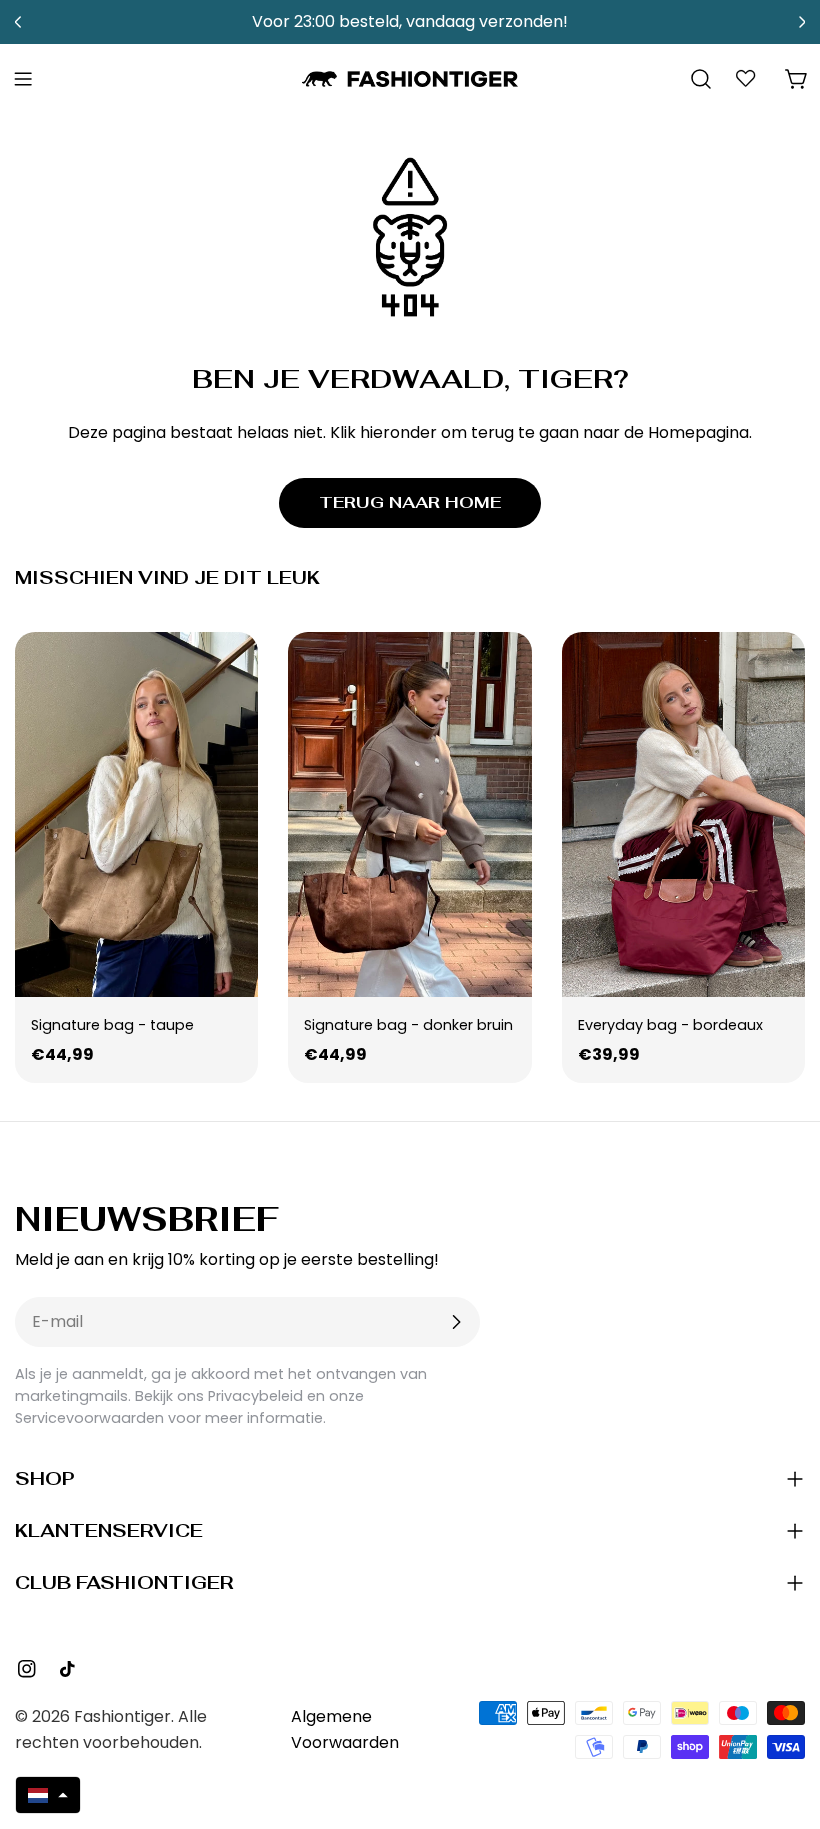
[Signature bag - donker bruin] (409, 814)
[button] (48, 1795)
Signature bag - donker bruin (408, 1025)
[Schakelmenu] (23, 79)
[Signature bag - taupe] (136, 814)
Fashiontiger (122, 1716)
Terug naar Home (410, 502)
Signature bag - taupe (112, 1025)
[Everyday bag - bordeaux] (683, 814)
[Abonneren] (456, 1322)
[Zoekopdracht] (701, 79)
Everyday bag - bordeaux (670, 1025)
